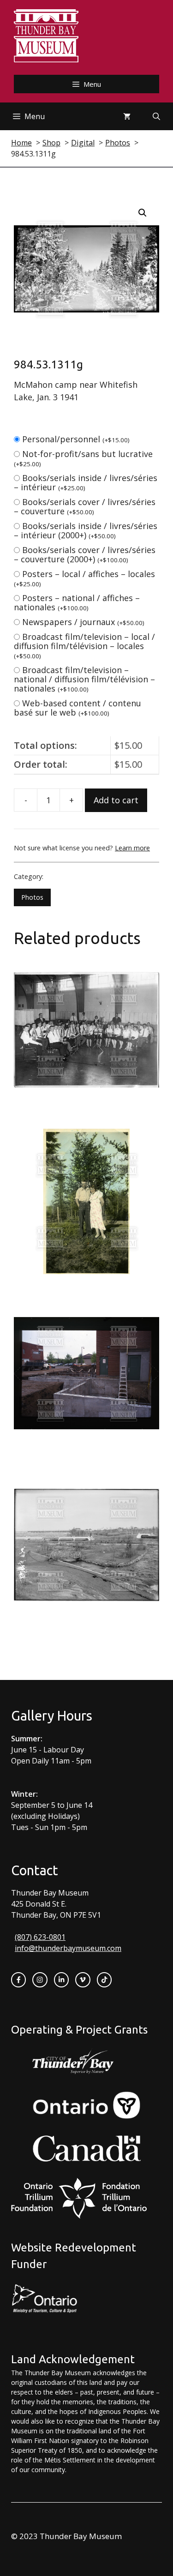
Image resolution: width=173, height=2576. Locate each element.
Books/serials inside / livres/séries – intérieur (86, 482)
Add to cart (116, 800)
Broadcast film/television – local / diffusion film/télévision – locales (84, 646)
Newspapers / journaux (83, 622)
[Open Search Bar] (156, 116)
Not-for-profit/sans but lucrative (83, 458)
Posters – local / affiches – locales (84, 578)
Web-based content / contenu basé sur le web (78, 708)
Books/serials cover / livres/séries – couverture (85, 506)
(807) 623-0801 (40, 1937)
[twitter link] (83, 1980)
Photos (32, 897)
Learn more (132, 848)
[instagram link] (40, 1980)
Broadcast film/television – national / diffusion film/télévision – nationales (84, 679)
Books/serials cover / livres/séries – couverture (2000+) (85, 554)
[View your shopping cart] (127, 116)
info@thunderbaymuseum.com (68, 1948)
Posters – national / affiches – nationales (77, 602)
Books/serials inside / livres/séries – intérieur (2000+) (86, 530)
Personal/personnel (76, 439)
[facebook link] (18, 1980)
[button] (143, 213)
